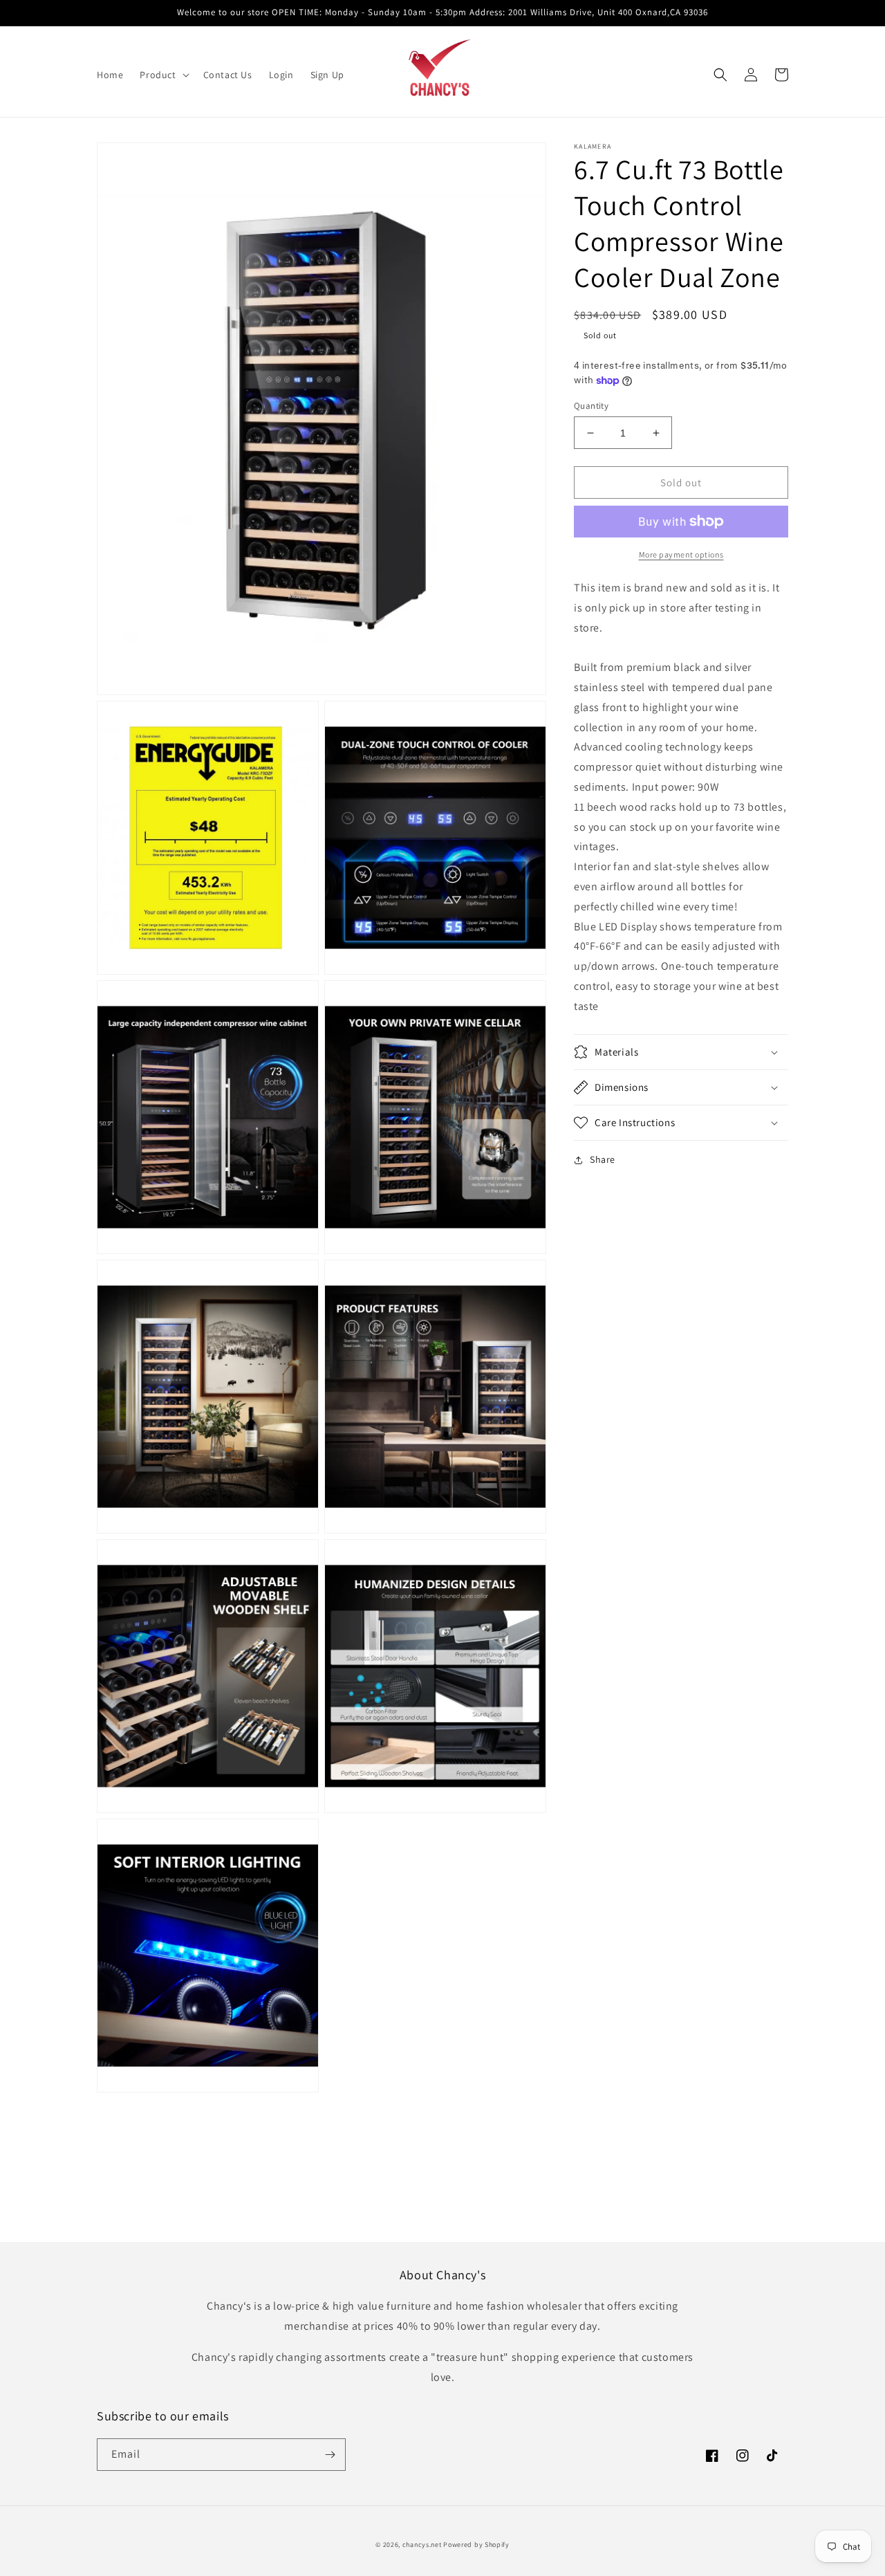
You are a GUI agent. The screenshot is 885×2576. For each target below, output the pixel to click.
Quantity (591, 406)
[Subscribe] (330, 2455)
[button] (163, 75)
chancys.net (422, 2545)
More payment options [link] (681, 554)
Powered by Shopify (476, 2545)
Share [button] (603, 1159)
